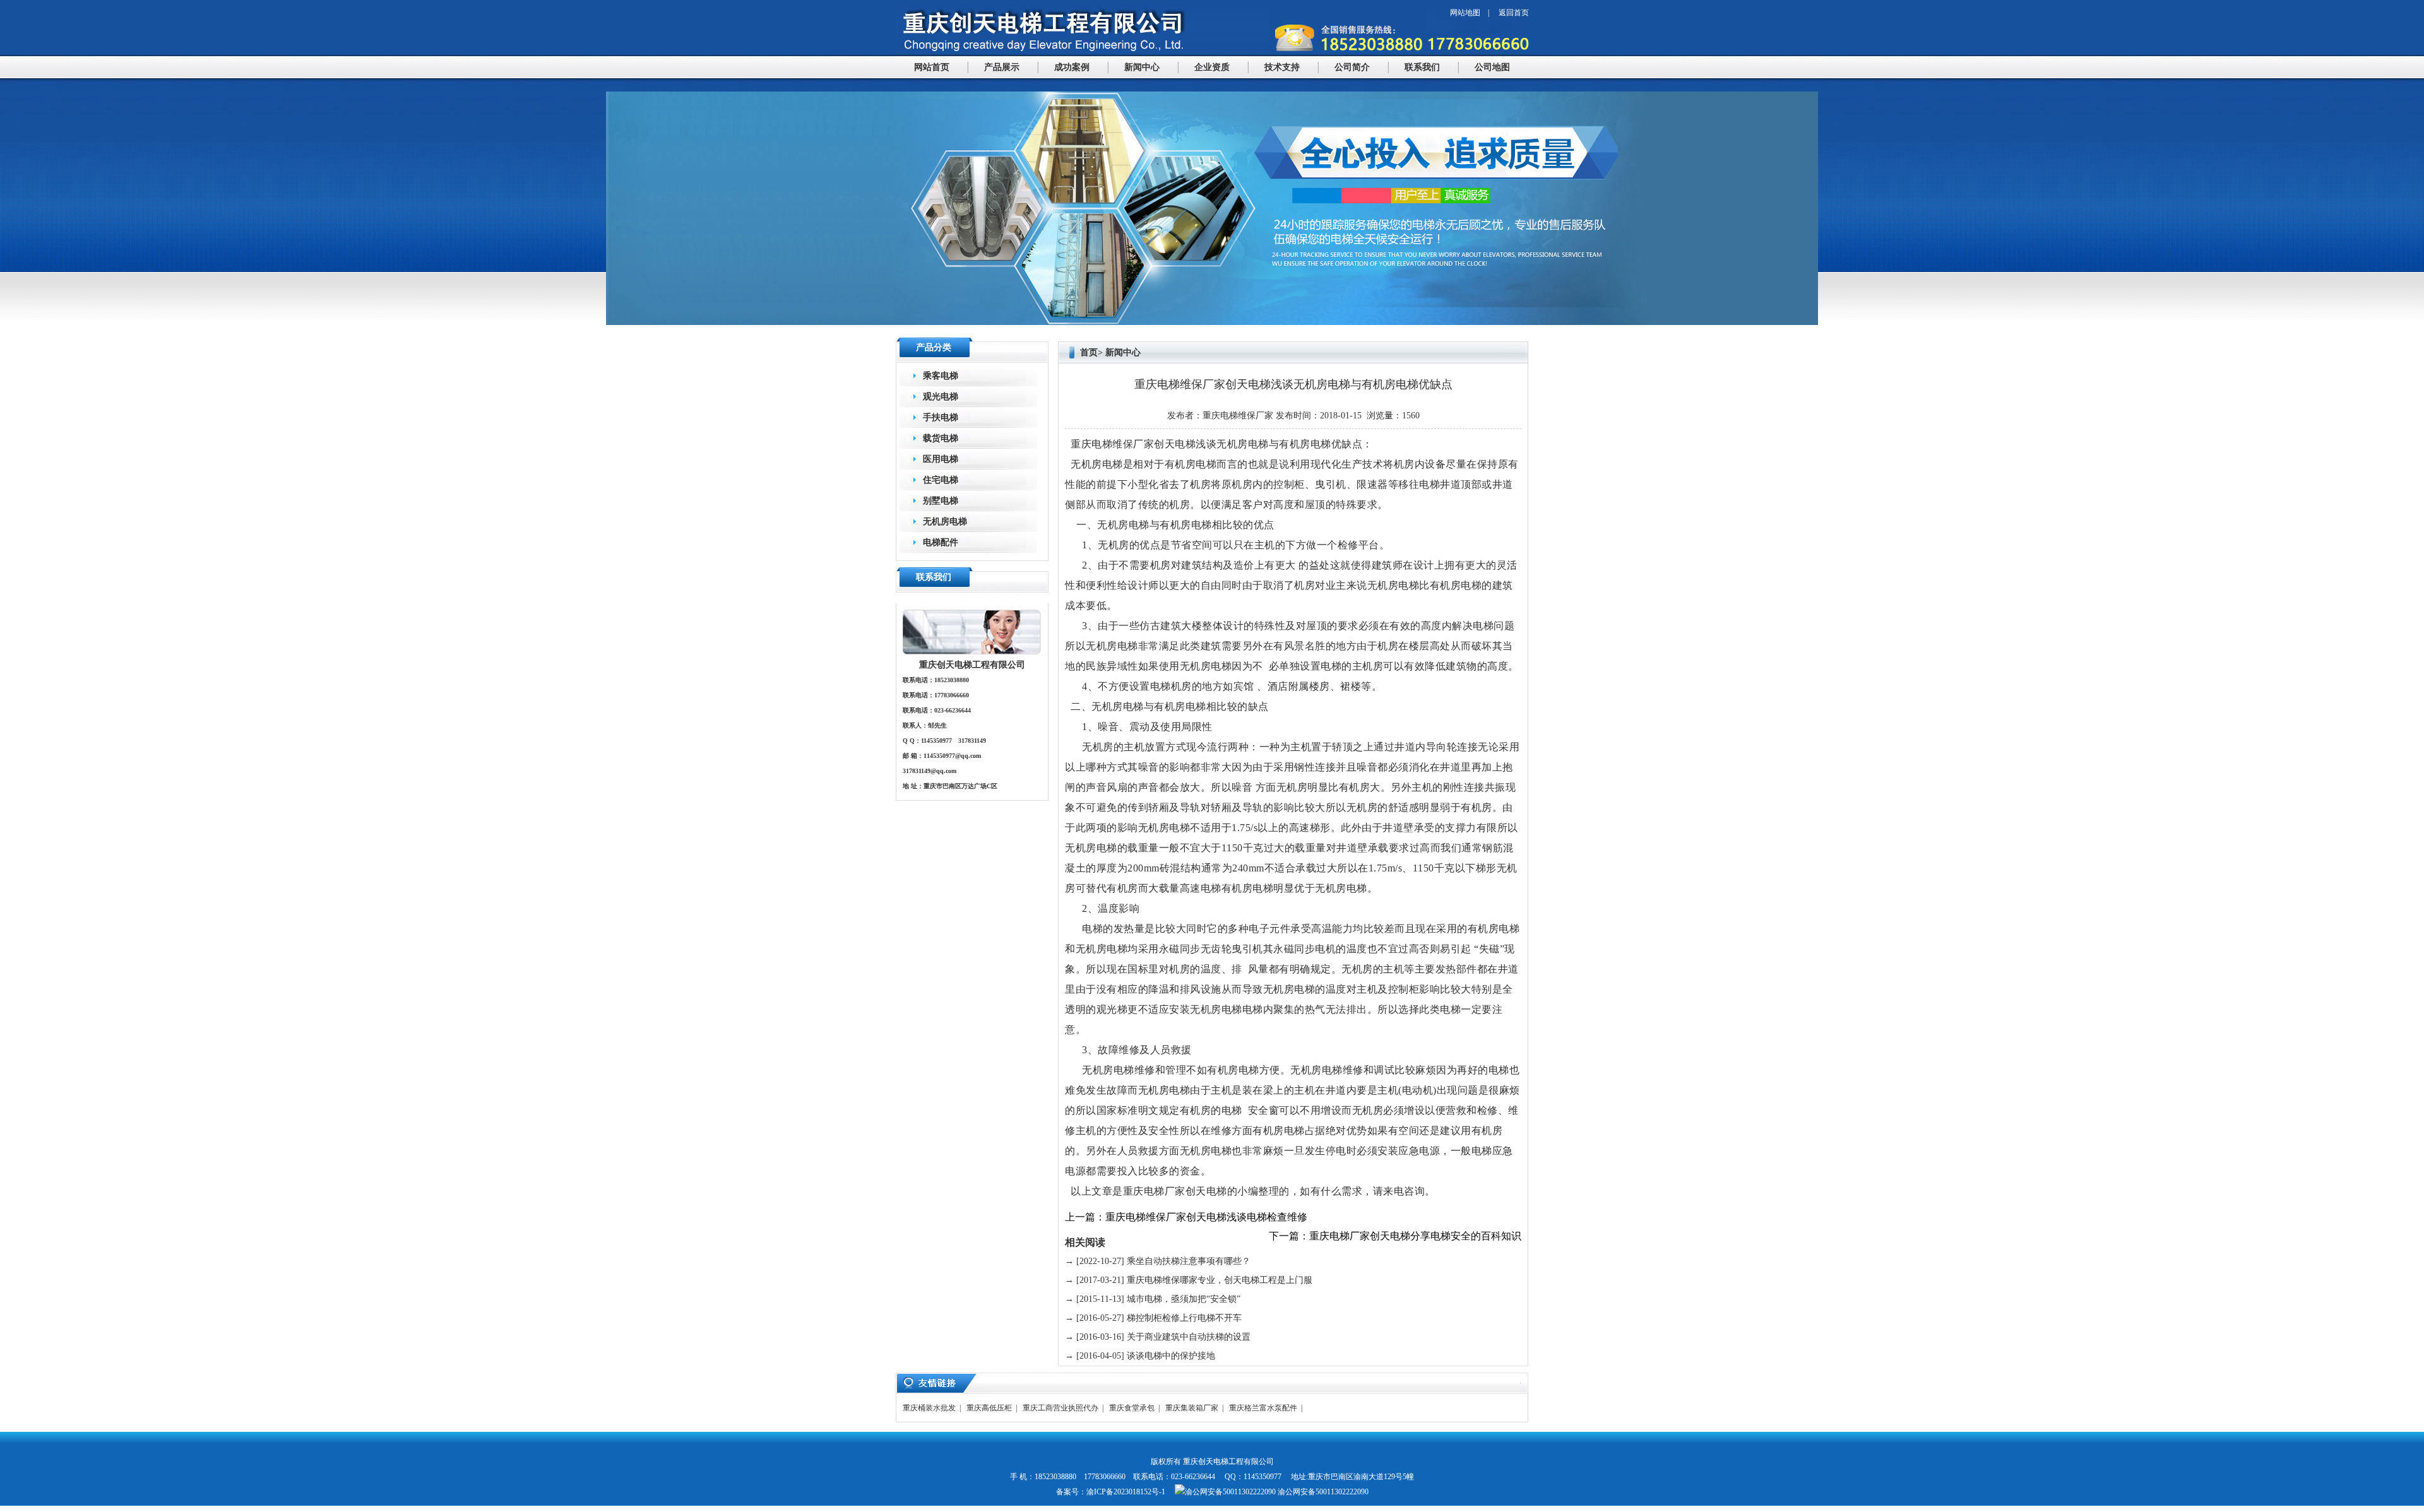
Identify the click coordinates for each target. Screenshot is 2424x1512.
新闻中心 (1142, 67)
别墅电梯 (941, 501)
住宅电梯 (941, 480)
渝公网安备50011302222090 (1322, 1492)
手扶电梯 (941, 417)
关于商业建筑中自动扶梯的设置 (1189, 1337)
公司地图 (1492, 67)
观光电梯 (941, 397)
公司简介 (1352, 67)
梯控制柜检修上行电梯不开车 (1184, 1318)
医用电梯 (941, 459)
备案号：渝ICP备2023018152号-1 (1111, 1492)
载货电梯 (941, 438)
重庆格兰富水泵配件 (1263, 1408)
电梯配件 (941, 542)
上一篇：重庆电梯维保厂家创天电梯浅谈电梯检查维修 (1186, 1217)
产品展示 (1002, 67)
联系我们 (1422, 67)
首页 (1089, 352)
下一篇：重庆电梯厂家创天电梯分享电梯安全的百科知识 (1395, 1236)
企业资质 (1212, 67)
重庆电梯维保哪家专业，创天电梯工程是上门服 (1220, 1280)
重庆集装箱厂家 (1192, 1408)
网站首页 (932, 67)
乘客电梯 (941, 376)
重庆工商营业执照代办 (1060, 1408)
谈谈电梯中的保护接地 (1171, 1356)
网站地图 (1465, 13)
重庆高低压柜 (989, 1408)
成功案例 (1072, 67)
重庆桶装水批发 (929, 1408)
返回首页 (1514, 13)
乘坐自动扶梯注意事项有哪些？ (1189, 1261)
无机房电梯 (945, 522)
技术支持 (1282, 67)
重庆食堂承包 (1132, 1408)
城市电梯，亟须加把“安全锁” (1184, 1299)
